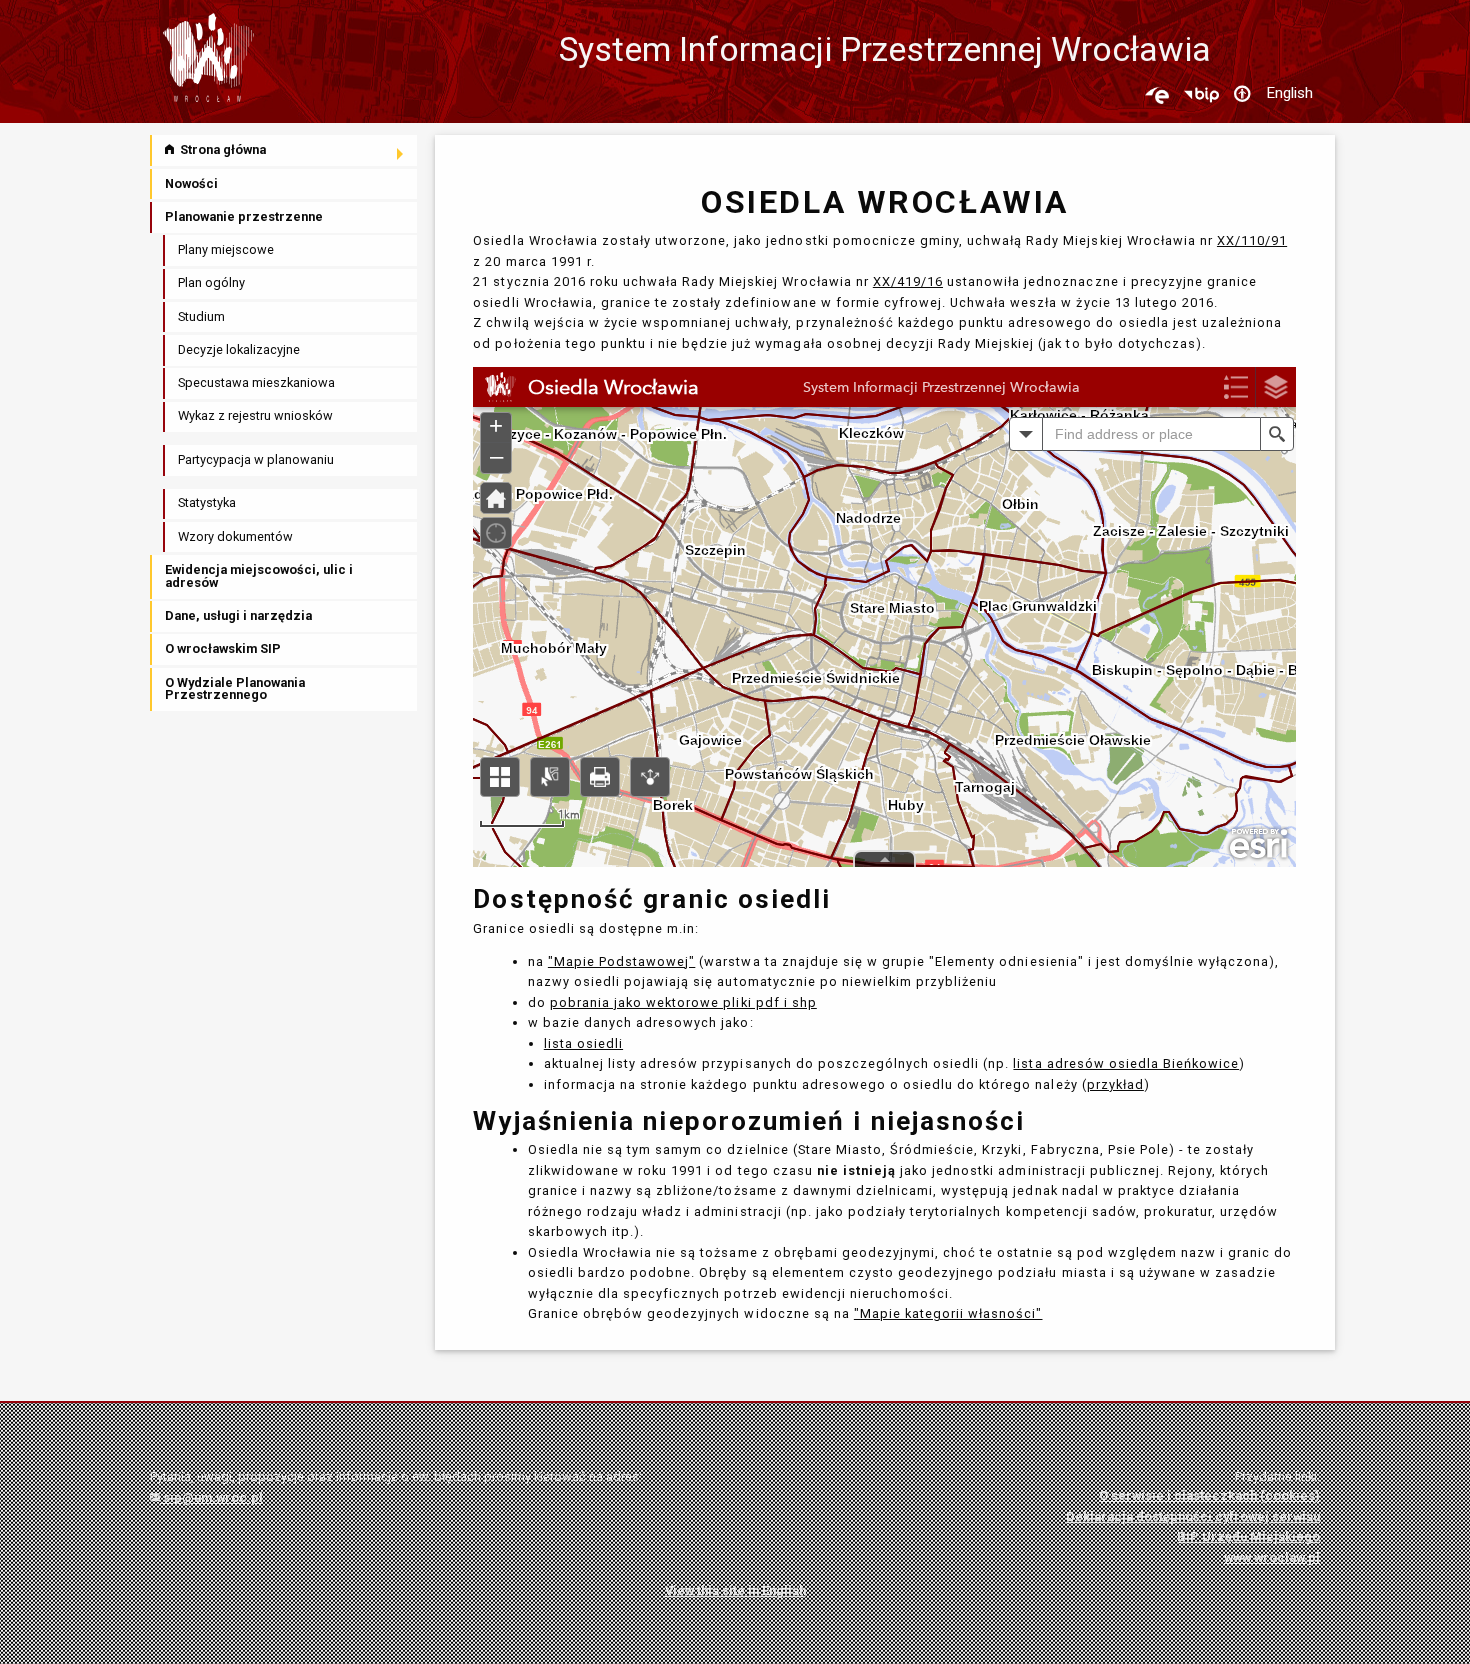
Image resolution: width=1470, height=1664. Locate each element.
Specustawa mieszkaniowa (256, 382)
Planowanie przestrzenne (244, 216)
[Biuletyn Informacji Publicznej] (1201, 95)
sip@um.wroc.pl (211, 1497)
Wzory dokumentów (235, 536)
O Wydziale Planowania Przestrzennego (235, 689)
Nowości (191, 183)
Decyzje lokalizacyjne (239, 349)
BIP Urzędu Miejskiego (1248, 1536)
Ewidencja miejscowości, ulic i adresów (259, 576)
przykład (1115, 1084)
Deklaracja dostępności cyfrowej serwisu (1193, 1516)
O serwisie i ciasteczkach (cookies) (1209, 1495)
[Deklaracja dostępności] (1242, 95)
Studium (201, 316)
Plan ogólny (211, 282)
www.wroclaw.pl (1272, 1557)
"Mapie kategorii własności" (948, 1313)
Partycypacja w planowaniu (256, 459)
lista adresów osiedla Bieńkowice (1126, 1063)
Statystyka (207, 502)
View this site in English (735, 1590)
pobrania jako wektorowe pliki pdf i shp (683, 1002)
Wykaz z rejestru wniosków (255, 415)
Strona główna (221, 149)
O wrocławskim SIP (223, 648)
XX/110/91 (1252, 240)
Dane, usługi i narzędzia (238, 615)
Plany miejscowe (226, 249)
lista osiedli (583, 1043)
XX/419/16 (908, 281)
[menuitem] (285, 150)
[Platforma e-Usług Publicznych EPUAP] (1157, 95)
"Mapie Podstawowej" (621, 961)
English (1289, 93)
